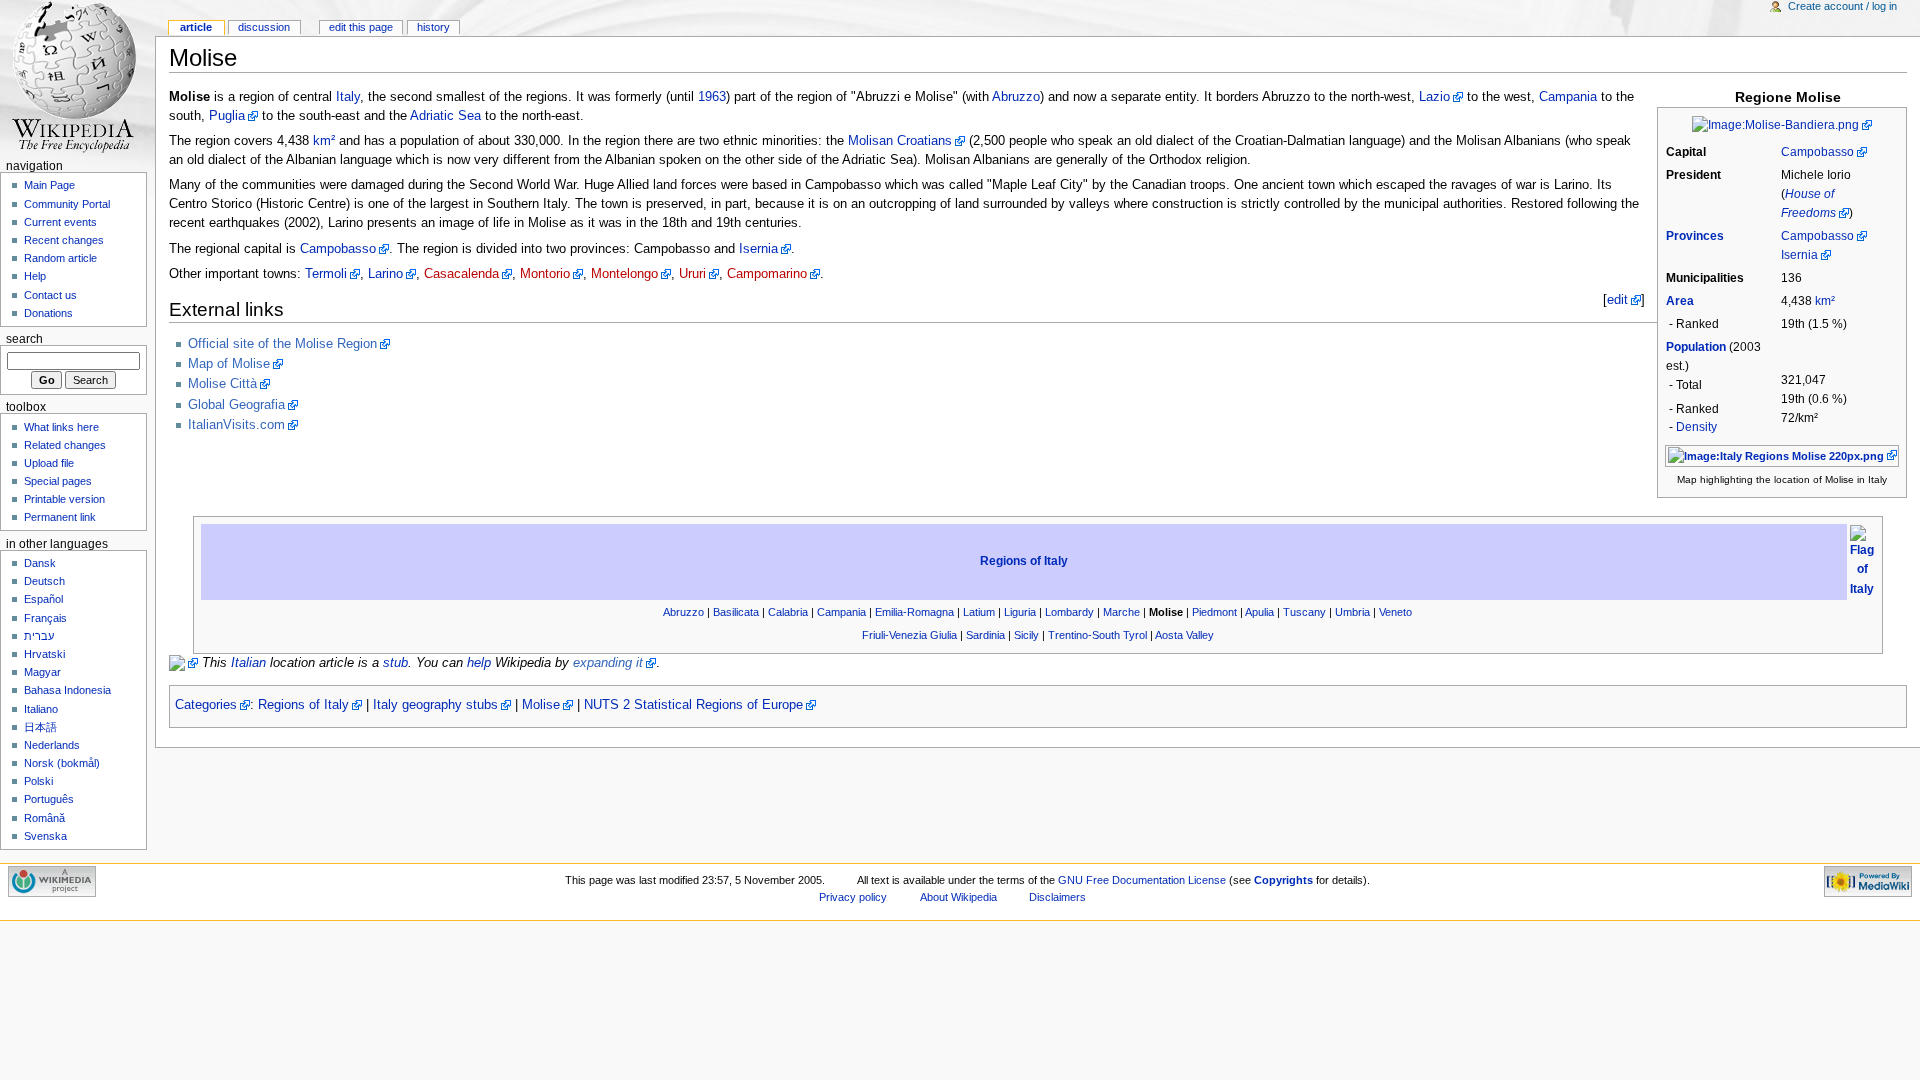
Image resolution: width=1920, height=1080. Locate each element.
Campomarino (767, 274)
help (479, 663)
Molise (541, 705)
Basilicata (736, 612)
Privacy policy (853, 897)
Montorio (545, 274)
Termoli (326, 274)
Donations (48, 313)
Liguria (1020, 612)
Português (49, 799)
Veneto (1395, 612)
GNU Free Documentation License (1142, 880)
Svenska (45, 836)
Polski (38, 781)
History (433, 27)
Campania (1568, 97)
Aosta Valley (1184, 635)
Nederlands (52, 745)
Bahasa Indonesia (67, 690)
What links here (61, 427)
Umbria (1352, 612)
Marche (1121, 612)
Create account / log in (1842, 6)
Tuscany (1304, 612)
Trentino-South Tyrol (1097, 635)
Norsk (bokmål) (62, 763)
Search (24, 339)
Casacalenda (461, 274)
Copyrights (1283, 880)
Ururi (692, 274)
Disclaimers (1057, 897)
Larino (385, 274)
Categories (206, 705)
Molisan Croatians (900, 141)
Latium (979, 612)
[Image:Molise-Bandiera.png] (1782, 125)
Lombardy (1069, 612)
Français (45, 618)
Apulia (1259, 612)
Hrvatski (44, 654)
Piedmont (1214, 612)
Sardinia (985, 635)
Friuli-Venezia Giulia (909, 635)
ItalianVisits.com (236, 425)
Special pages (58, 481)
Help (35, 276)
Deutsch (44, 581)
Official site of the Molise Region (282, 344)
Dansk (40, 563)
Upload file (49, 463)
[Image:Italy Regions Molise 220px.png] (1782, 455)
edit (1617, 300)
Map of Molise (229, 364)
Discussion (264, 27)
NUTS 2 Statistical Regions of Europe (693, 705)
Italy (348, 97)
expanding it (608, 663)
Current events (60, 222)
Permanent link (60, 517)
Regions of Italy (1024, 561)
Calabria (788, 612)
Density (1696, 427)
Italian (248, 663)
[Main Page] (77, 77)
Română (44, 818)
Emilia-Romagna (914, 612)
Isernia (1799, 255)
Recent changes (64, 240)
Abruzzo (1016, 97)
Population (1696, 347)
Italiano (41, 709)
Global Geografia (236, 405)
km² (1825, 301)
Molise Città (222, 384)
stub (395, 663)
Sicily (1026, 635)
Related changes (65, 445)
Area (1680, 301)
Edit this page (361, 27)
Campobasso (1817, 152)
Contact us (50, 295)
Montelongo (624, 274)
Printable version (64, 499)
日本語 (40, 727)
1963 (712, 97)
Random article (60, 258)
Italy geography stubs (435, 705)
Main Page (49, 185)
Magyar (42, 672)
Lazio (1434, 97)
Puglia (227, 116)
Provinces (1695, 236)
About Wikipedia (958, 897)
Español (43, 599)
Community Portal (67, 204)
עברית (39, 636)
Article (196, 27)
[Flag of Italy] (1862, 561)
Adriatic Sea (445, 116)
